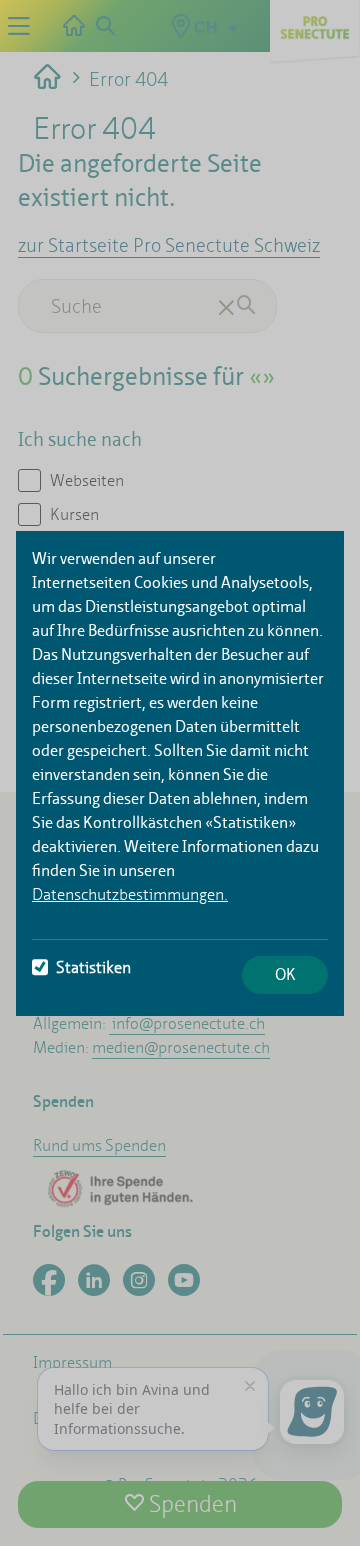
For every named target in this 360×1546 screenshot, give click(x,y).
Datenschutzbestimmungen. (130, 894)
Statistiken (93, 967)
